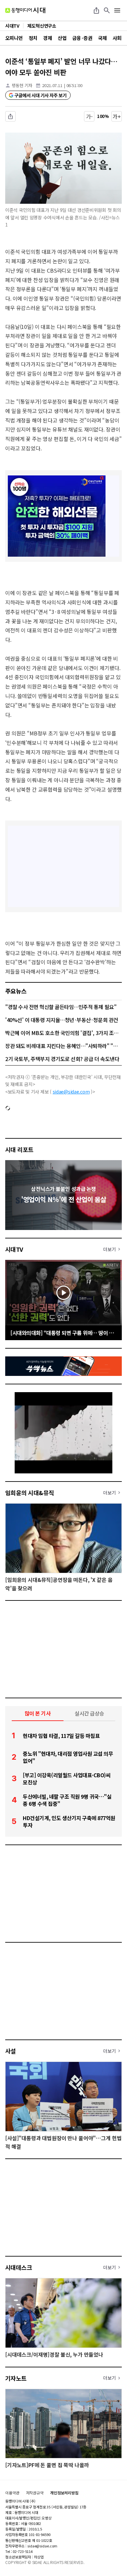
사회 (117, 38)
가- (89, 116)
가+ (117, 116)
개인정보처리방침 (64, 2493)
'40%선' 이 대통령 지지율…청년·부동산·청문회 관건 (62, 1020)
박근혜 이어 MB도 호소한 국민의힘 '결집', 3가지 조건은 (63, 1033)
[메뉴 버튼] (117, 10)
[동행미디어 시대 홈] (25, 10)
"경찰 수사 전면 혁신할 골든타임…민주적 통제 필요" (61, 1007)
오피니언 (14, 38)
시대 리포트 (19, 1149)
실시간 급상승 (89, 1713)
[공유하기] (96, 10)
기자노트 (16, 2378)
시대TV (14, 1249)
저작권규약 (35, 2493)
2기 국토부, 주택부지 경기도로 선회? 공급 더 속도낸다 (62, 1059)
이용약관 (12, 2493)
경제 (47, 38)
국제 (102, 38)
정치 (33, 38)
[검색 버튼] (107, 10)
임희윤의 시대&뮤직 (30, 1493)
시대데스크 (19, 2267)
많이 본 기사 (38, 1713)
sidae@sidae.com (71, 1092)
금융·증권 (82, 38)
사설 (11, 2051)
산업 (62, 38)
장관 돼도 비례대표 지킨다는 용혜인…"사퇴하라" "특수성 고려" (63, 1046)
